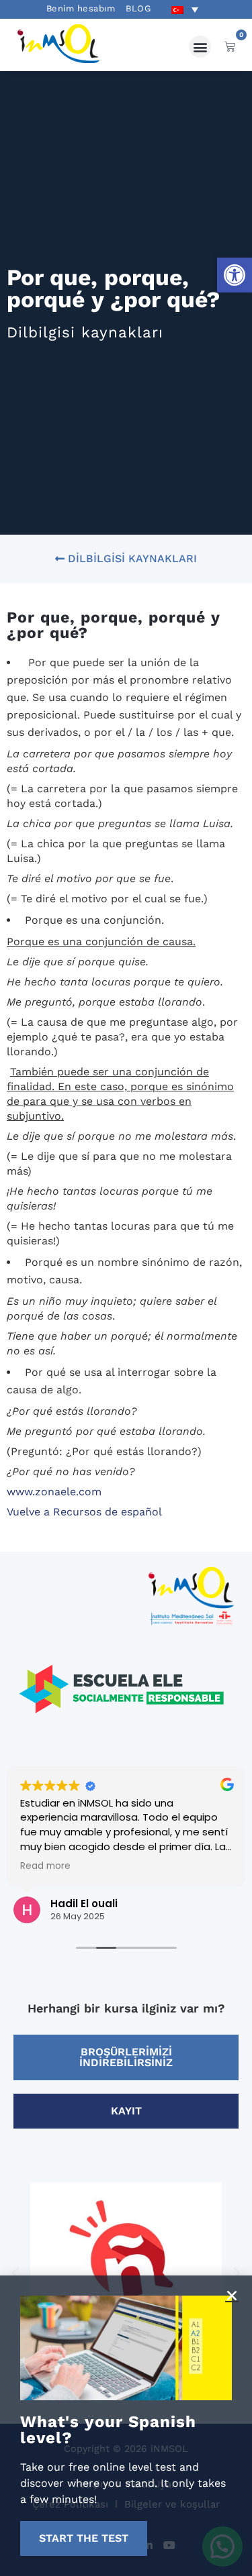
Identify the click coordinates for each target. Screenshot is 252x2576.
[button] (232, 2296)
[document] (126, 1288)
